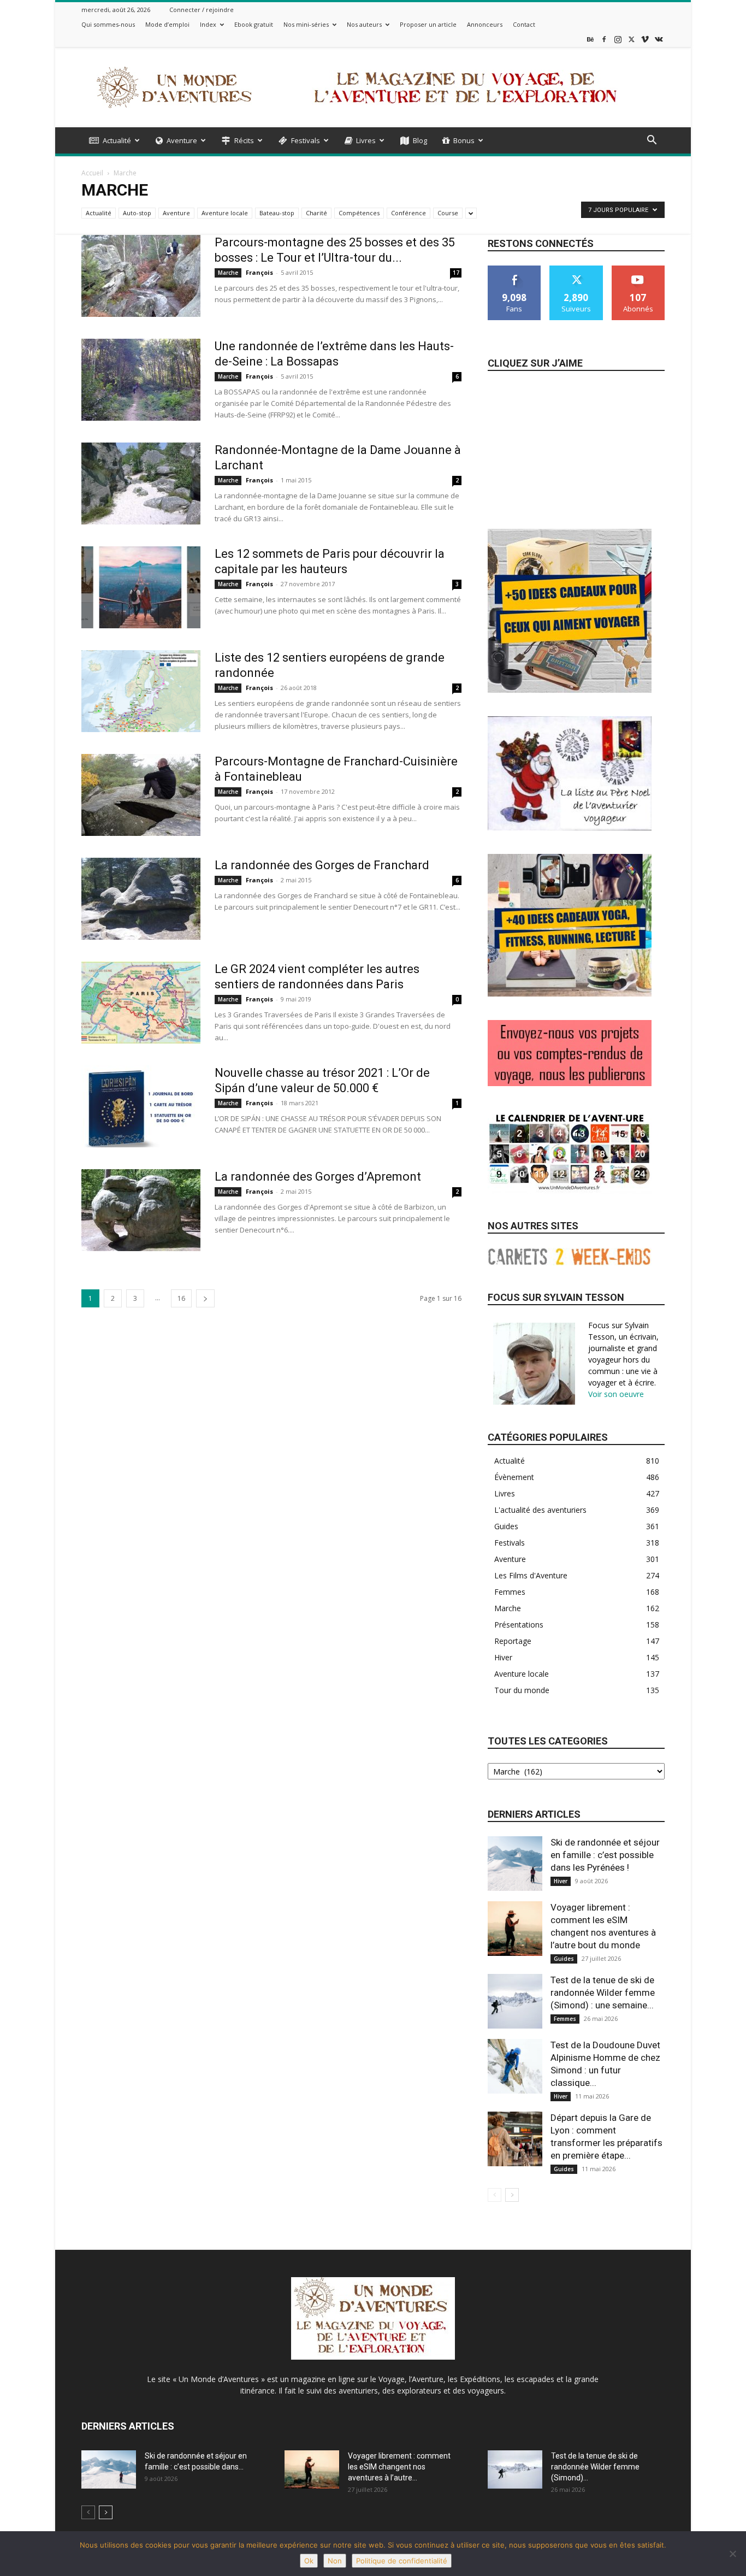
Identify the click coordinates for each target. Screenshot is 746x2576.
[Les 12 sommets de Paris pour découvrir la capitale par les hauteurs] (141, 587)
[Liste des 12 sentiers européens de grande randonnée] (141, 691)
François (259, 272)
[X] (631, 39)
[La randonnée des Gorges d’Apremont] (141, 1210)
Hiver (561, 1881)
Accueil (92, 173)
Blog (420, 140)
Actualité (117, 140)
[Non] (732, 2554)
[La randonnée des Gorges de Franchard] (141, 899)
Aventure (182, 140)
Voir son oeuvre (616, 1394)
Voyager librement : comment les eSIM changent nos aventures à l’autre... (399, 2467)
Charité (316, 213)
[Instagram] (618, 39)
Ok (309, 2561)
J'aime (514, 270)
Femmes (565, 2019)
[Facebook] (604, 39)
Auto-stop (137, 213)
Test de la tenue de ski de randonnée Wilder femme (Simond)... (595, 2467)
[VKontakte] (659, 39)
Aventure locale (225, 213)
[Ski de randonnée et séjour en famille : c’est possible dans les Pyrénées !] (515, 1864)
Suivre (576, 270)
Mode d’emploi (167, 24)
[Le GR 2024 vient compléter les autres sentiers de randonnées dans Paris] (141, 1003)
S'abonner (638, 270)
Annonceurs (485, 24)
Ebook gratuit (254, 24)
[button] (652, 141)
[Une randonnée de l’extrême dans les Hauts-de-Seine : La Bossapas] (141, 380)
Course (448, 213)
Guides (564, 1959)
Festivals (306, 140)
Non (335, 2561)
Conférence (408, 213)
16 (181, 1298)
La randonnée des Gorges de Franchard (322, 865)
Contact (524, 24)
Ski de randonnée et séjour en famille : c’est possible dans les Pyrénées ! (605, 1855)
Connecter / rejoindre (202, 10)
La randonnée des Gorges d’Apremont (318, 1177)
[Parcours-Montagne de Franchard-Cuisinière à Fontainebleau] (141, 795)
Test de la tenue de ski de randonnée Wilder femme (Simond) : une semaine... (603, 1993)
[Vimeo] (645, 39)
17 (456, 273)
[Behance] (590, 39)
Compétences (359, 213)
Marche (228, 273)
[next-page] (205, 1298)
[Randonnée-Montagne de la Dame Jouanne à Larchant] (141, 484)
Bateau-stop (277, 213)
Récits (244, 140)
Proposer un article (428, 24)
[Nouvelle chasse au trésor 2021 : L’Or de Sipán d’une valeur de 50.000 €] (141, 1106)
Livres (366, 140)
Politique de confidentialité (402, 2561)
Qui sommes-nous (108, 24)
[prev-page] (495, 2195)
